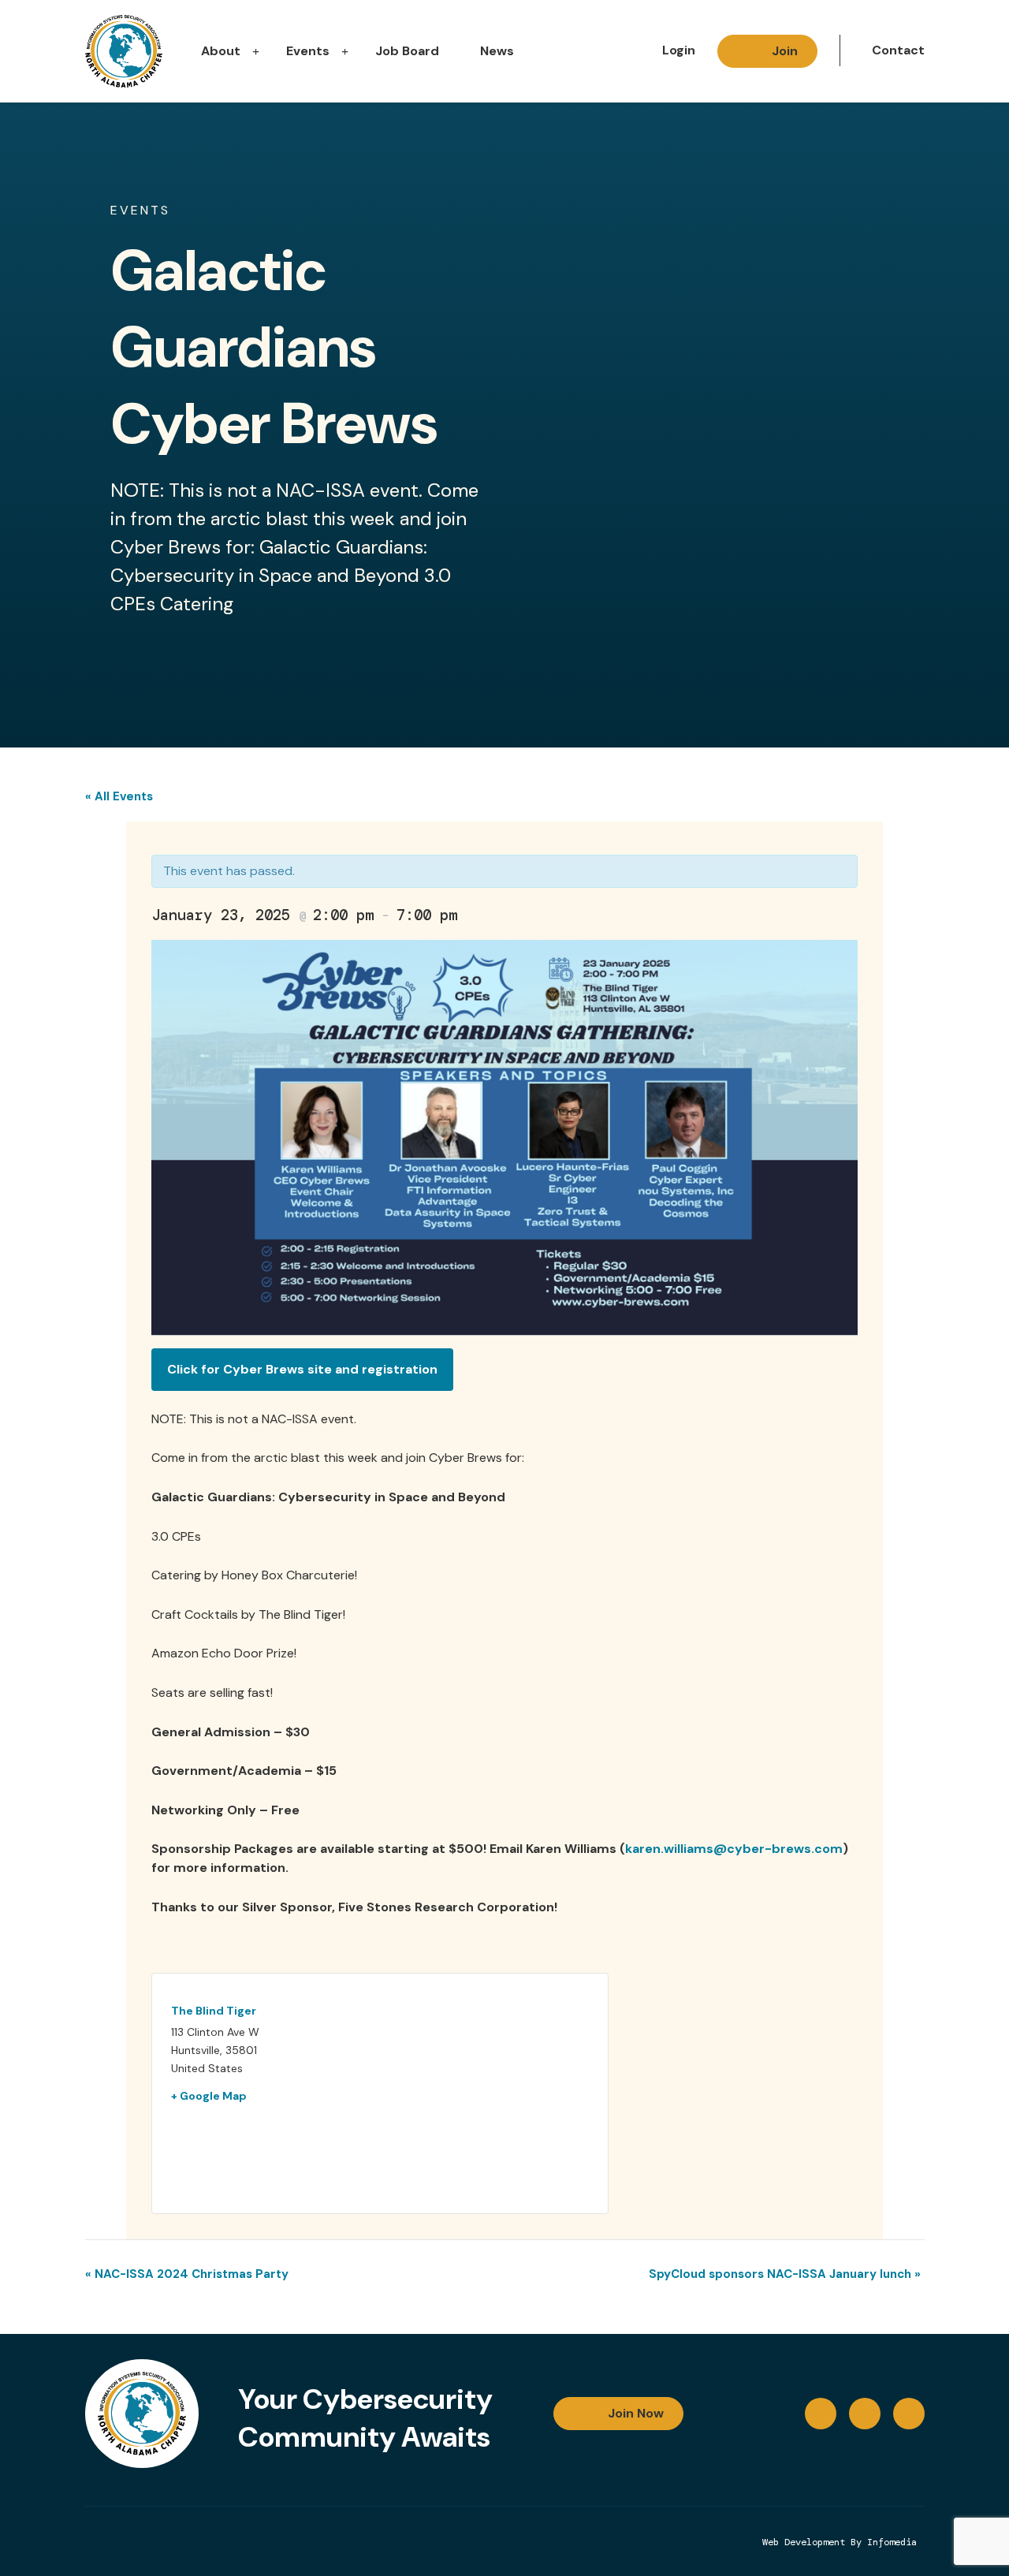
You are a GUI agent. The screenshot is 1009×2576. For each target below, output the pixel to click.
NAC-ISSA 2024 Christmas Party (187, 2274)
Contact (898, 50)
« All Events (119, 796)
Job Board (407, 51)
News (497, 51)
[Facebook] (821, 2414)
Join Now (636, 2413)
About (221, 51)
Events (308, 51)
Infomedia (892, 2542)
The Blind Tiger (214, 2011)
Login (679, 50)
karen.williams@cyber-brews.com (734, 1849)
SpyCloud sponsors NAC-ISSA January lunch (785, 2274)
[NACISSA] (124, 51)
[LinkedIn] (865, 2414)
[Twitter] (909, 2414)
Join (785, 51)
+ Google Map (209, 2096)
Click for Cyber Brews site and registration (302, 1369)
